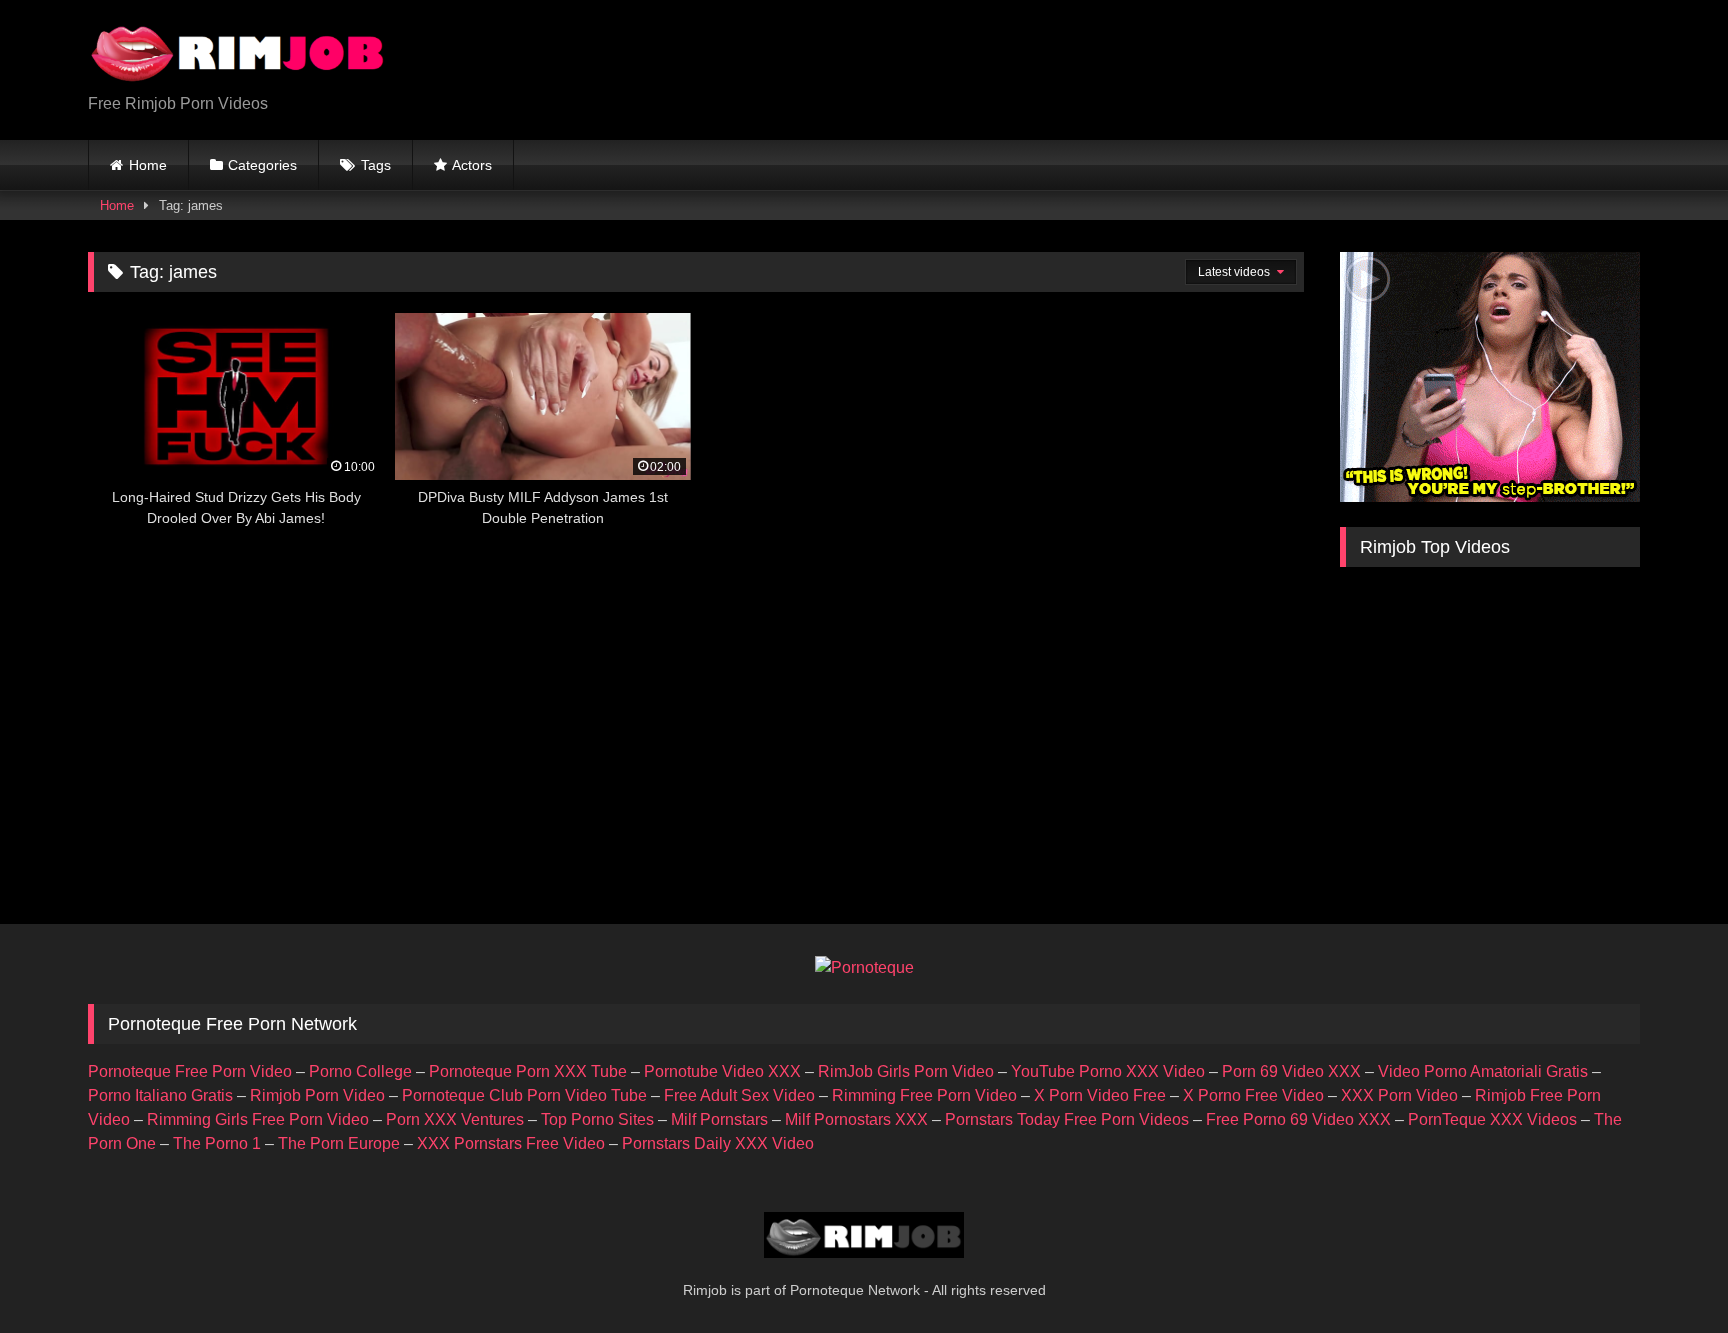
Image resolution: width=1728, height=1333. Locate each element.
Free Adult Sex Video (739, 1095)
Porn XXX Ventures (455, 1119)
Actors (472, 165)
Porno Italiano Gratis (160, 1095)
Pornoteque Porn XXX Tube (528, 1071)
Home (148, 165)
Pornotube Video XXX (722, 1071)
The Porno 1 (217, 1143)
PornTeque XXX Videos (1492, 1119)
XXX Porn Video (1399, 1095)
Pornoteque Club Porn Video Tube (524, 1095)
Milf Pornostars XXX (856, 1119)
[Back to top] (1666, 1273)
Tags (376, 165)
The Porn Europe (339, 1143)
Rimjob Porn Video (317, 1095)
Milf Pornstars (719, 1119)
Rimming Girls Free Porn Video (258, 1119)
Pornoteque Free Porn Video (190, 1071)
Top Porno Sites (597, 1119)
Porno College (360, 1071)
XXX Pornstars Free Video (511, 1143)
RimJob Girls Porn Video (906, 1071)
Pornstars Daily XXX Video (718, 1143)
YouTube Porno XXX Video (1108, 1071)
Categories (262, 165)
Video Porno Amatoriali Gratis (1483, 1071)
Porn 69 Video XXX (1291, 1071)
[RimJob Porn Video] (238, 54)
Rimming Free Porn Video (924, 1095)
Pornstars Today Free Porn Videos (1067, 1119)
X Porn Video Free (1100, 1095)
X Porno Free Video (1253, 1095)
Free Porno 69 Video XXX (1298, 1119)
